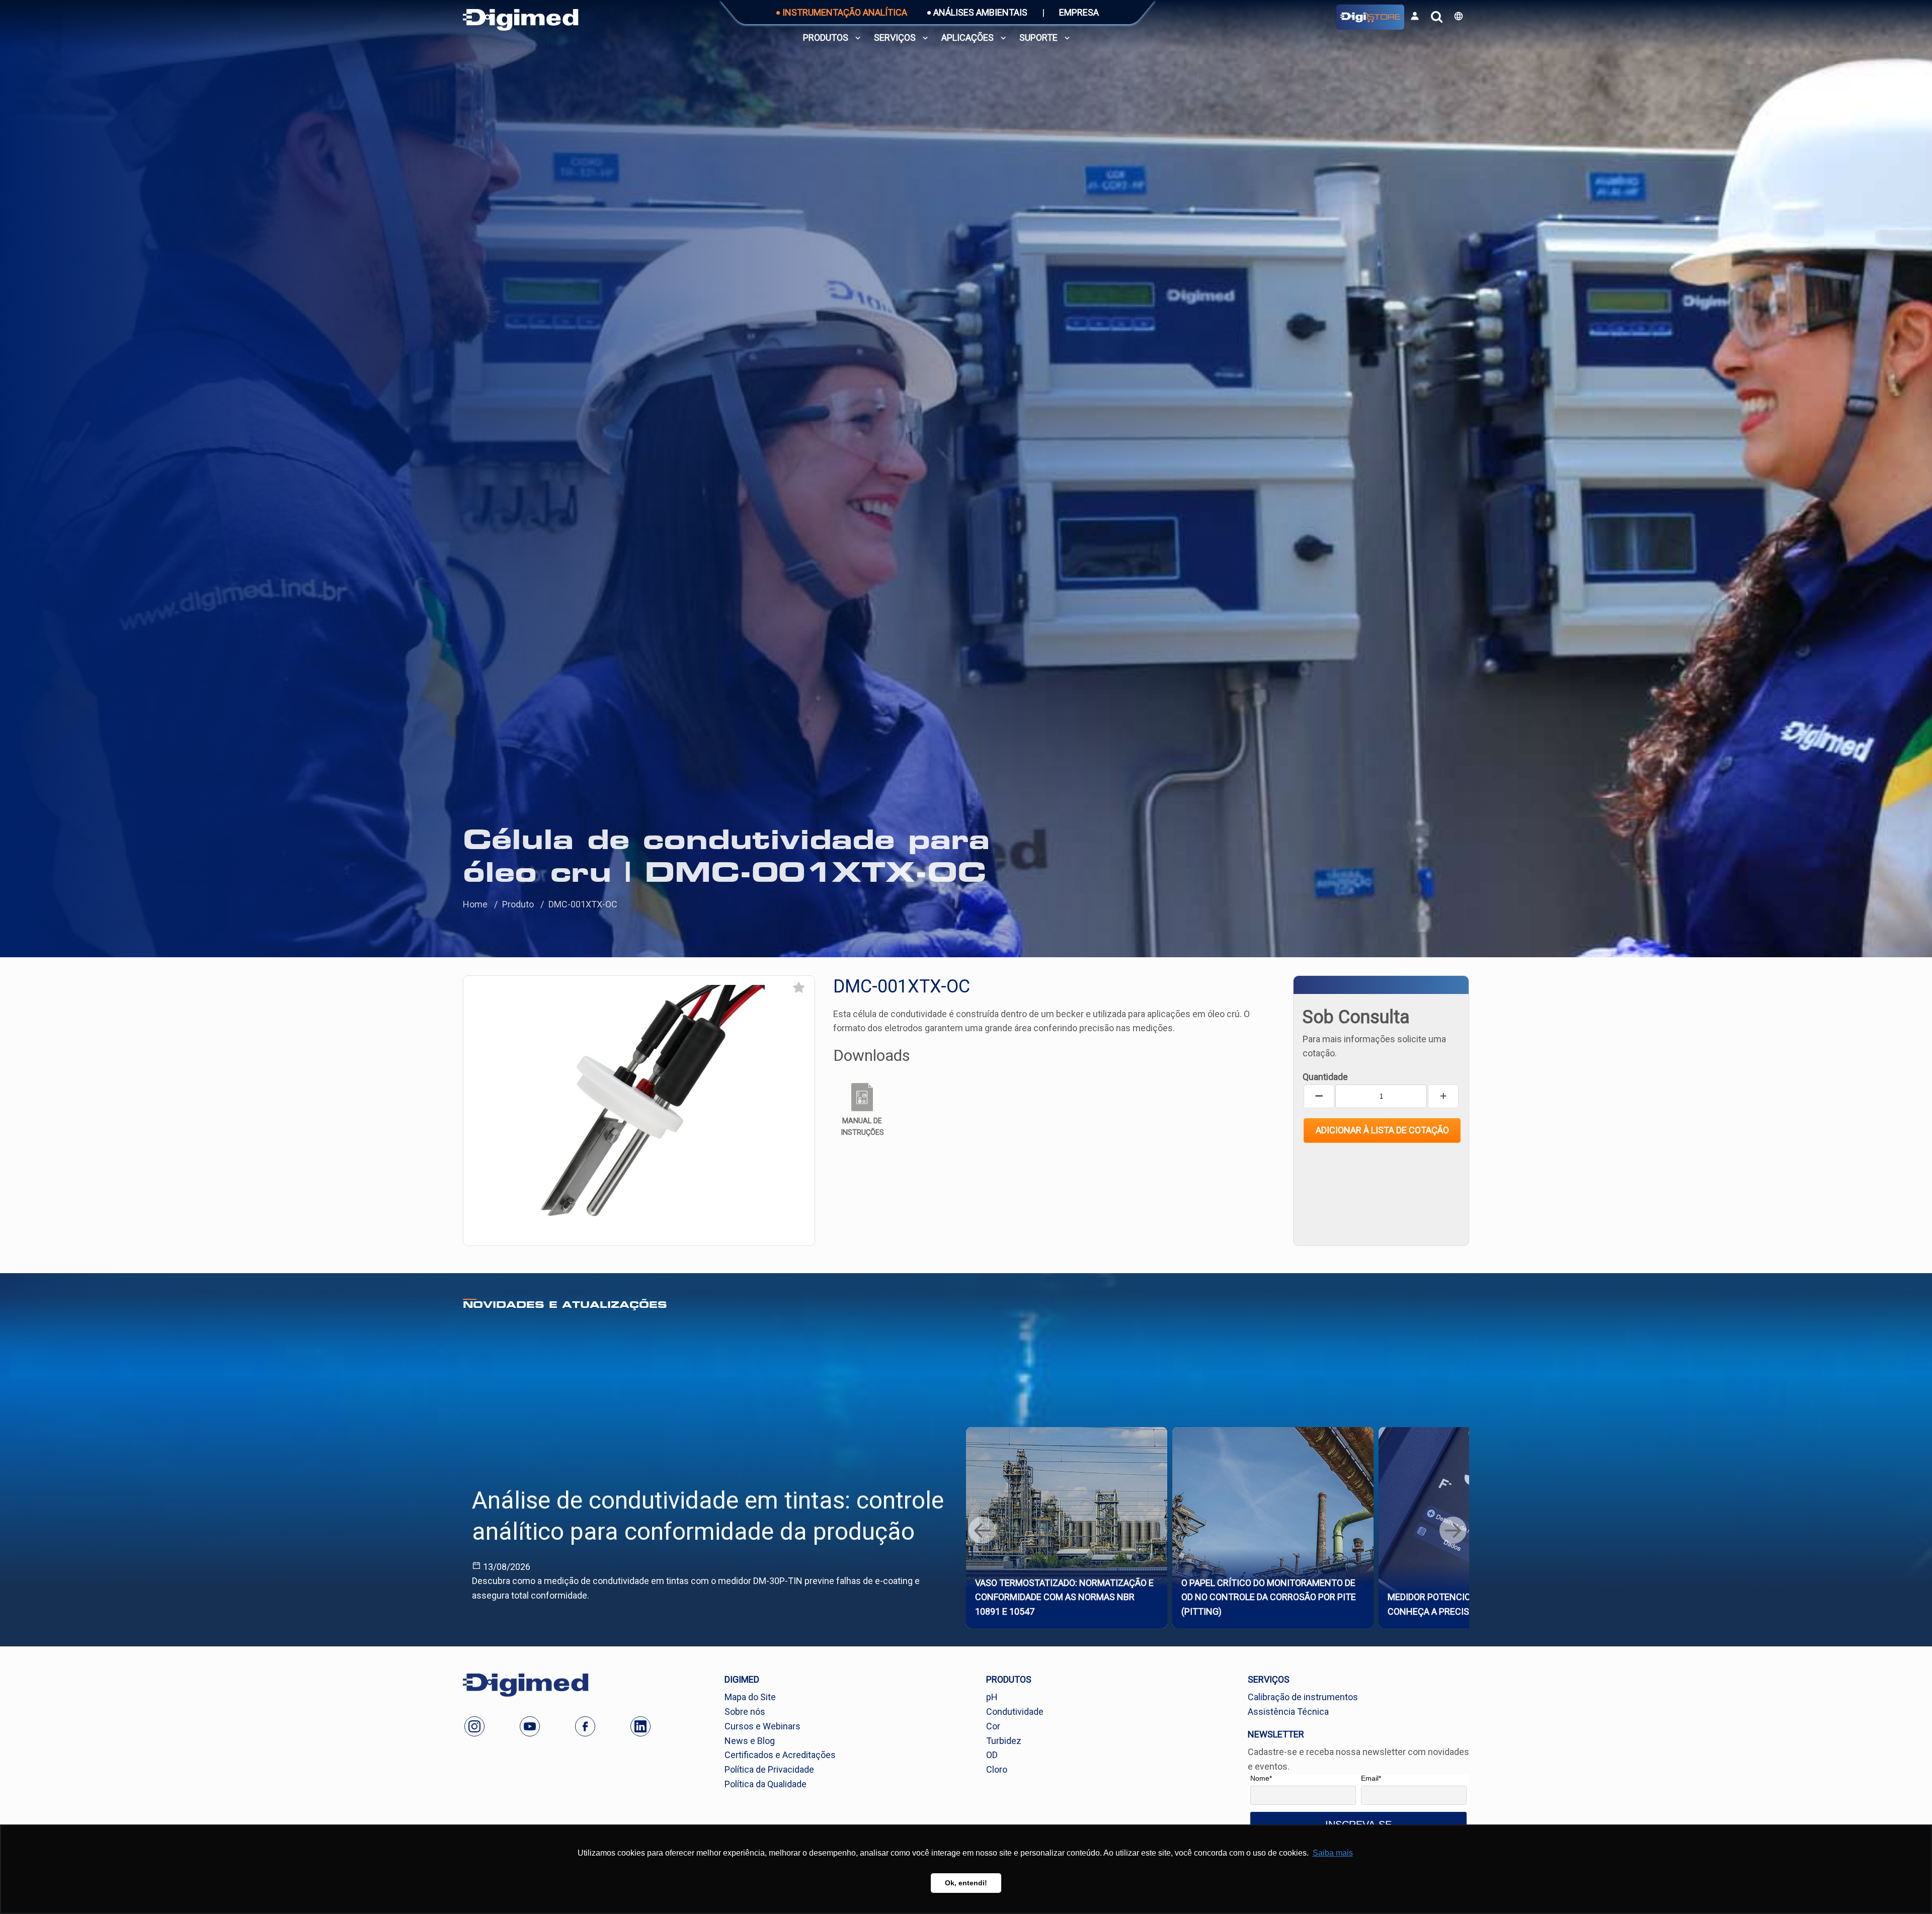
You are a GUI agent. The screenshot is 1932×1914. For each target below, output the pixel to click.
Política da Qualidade (766, 1784)
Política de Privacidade (769, 1769)
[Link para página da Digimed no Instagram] (474, 1726)
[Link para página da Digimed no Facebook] (585, 1726)
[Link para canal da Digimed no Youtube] (530, 1726)
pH (992, 1697)
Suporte (1038, 37)
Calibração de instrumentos (1303, 1697)
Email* (1371, 1778)
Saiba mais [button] (1333, 1853)
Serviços (895, 37)
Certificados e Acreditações (780, 1755)
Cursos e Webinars (762, 1726)
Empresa (1079, 12)
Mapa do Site (750, 1697)
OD (992, 1755)
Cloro (997, 1769)
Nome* (1261, 1778)
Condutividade (1015, 1712)
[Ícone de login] (1415, 16)
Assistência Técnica (1288, 1712)
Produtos (826, 37)
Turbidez (1004, 1741)
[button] (1459, 16)
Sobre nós (745, 1712)
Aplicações (968, 37)
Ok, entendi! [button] (966, 1883)
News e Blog (750, 1741)
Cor (993, 1726)
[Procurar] (1437, 17)
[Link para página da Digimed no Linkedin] (640, 1726)
